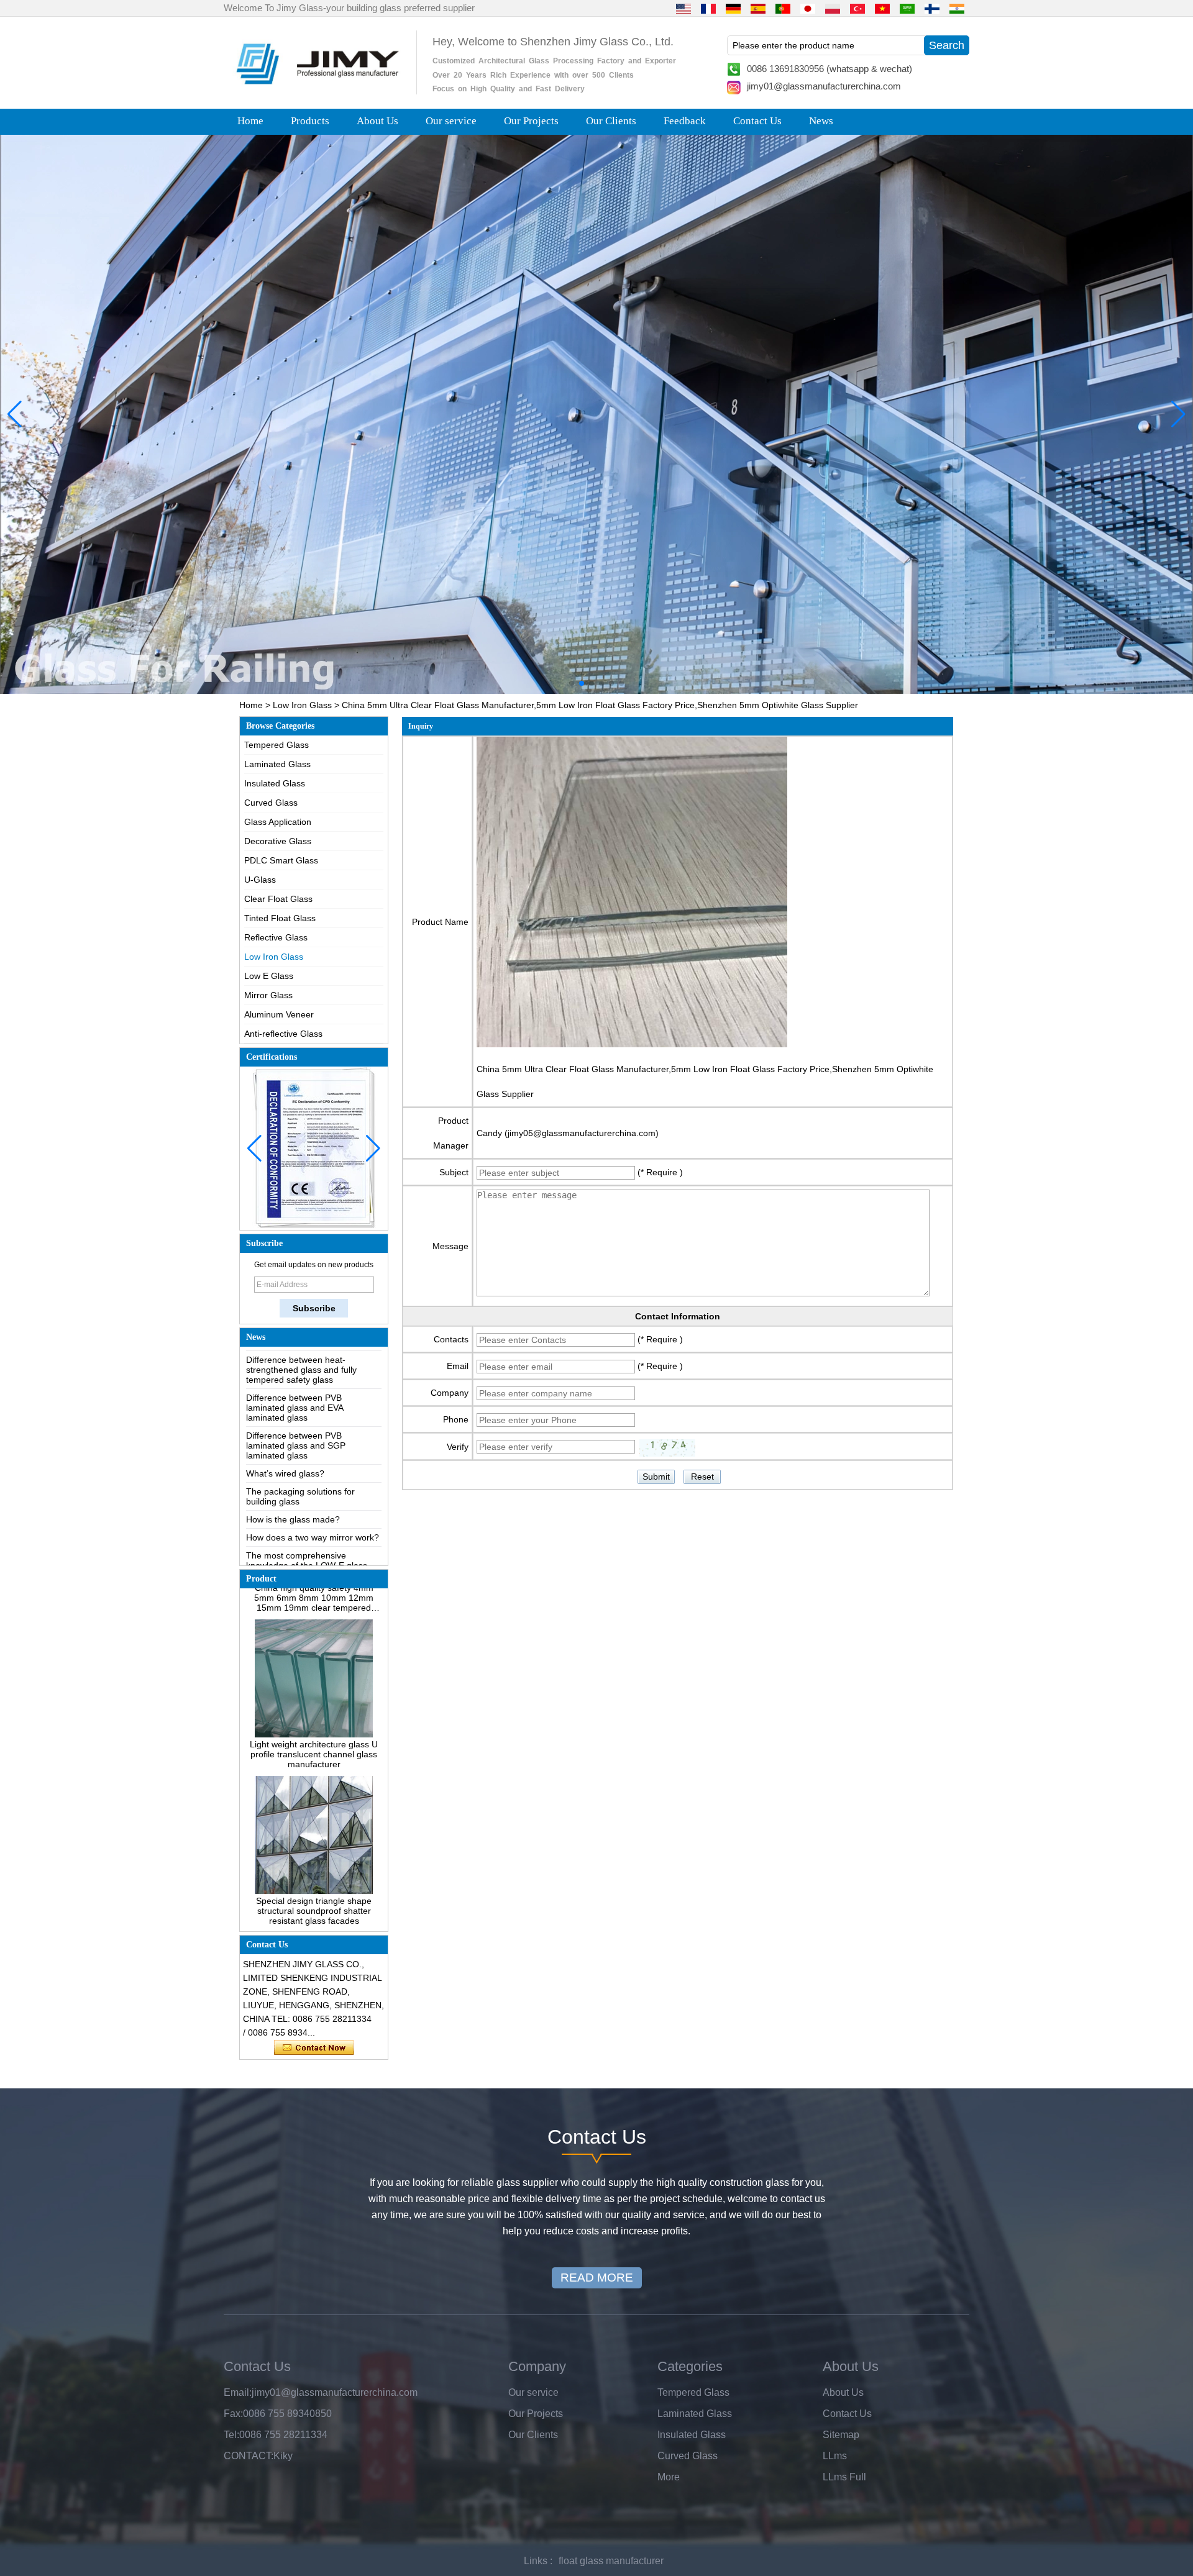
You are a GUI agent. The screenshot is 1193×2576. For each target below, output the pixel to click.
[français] (708, 8)
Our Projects (531, 121)
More (669, 2477)
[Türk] (857, 8)
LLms (835, 2456)
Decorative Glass (278, 841)
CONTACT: (249, 2456)
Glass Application (278, 822)
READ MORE (597, 2278)
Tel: (231, 2435)
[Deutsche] (733, 8)
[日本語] (808, 8)
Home (250, 121)
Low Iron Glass (302, 705)
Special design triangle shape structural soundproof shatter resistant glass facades (314, 1861)
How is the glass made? (293, 1470)
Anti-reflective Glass (283, 1034)
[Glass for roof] (596, 414)
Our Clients (611, 121)
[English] (683, 8)
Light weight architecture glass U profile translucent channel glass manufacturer (314, 1704)
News (821, 121)
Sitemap (841, 2435)
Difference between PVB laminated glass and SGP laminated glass (296, 1396)
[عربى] (907, 8)
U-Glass (260, 880)
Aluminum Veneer (279, 1014)
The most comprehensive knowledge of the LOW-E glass (307, 1511)
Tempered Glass (277, 745)
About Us (377, 121)
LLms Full (844, 2477)
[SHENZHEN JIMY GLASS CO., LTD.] (316, 89)
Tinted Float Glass (280, 918)
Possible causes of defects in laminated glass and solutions (304, 1539)
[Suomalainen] (932, 8)
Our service (451, 121)
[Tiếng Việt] (882, 8)
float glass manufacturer (611, 2561)
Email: (238, 2392)
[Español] (758, 8)
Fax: (233, 2414)
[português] (783, 8)
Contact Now (314, 2048)
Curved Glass (271, 803)
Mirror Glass (268, 995)
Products (310, 121)
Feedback (685, 121)
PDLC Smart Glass (281, 860)
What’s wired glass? (285, 1424)
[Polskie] (833, 8)
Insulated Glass (275, 783)
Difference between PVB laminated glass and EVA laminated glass (295, 1358)
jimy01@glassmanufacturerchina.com (824, 86)
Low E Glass (269, 976)
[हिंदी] (957, 8)
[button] (572, 683)
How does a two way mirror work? (313, 1488)
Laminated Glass (277, 764)
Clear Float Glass (278, 899)
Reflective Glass (276, 937)
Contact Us (757, 121)
